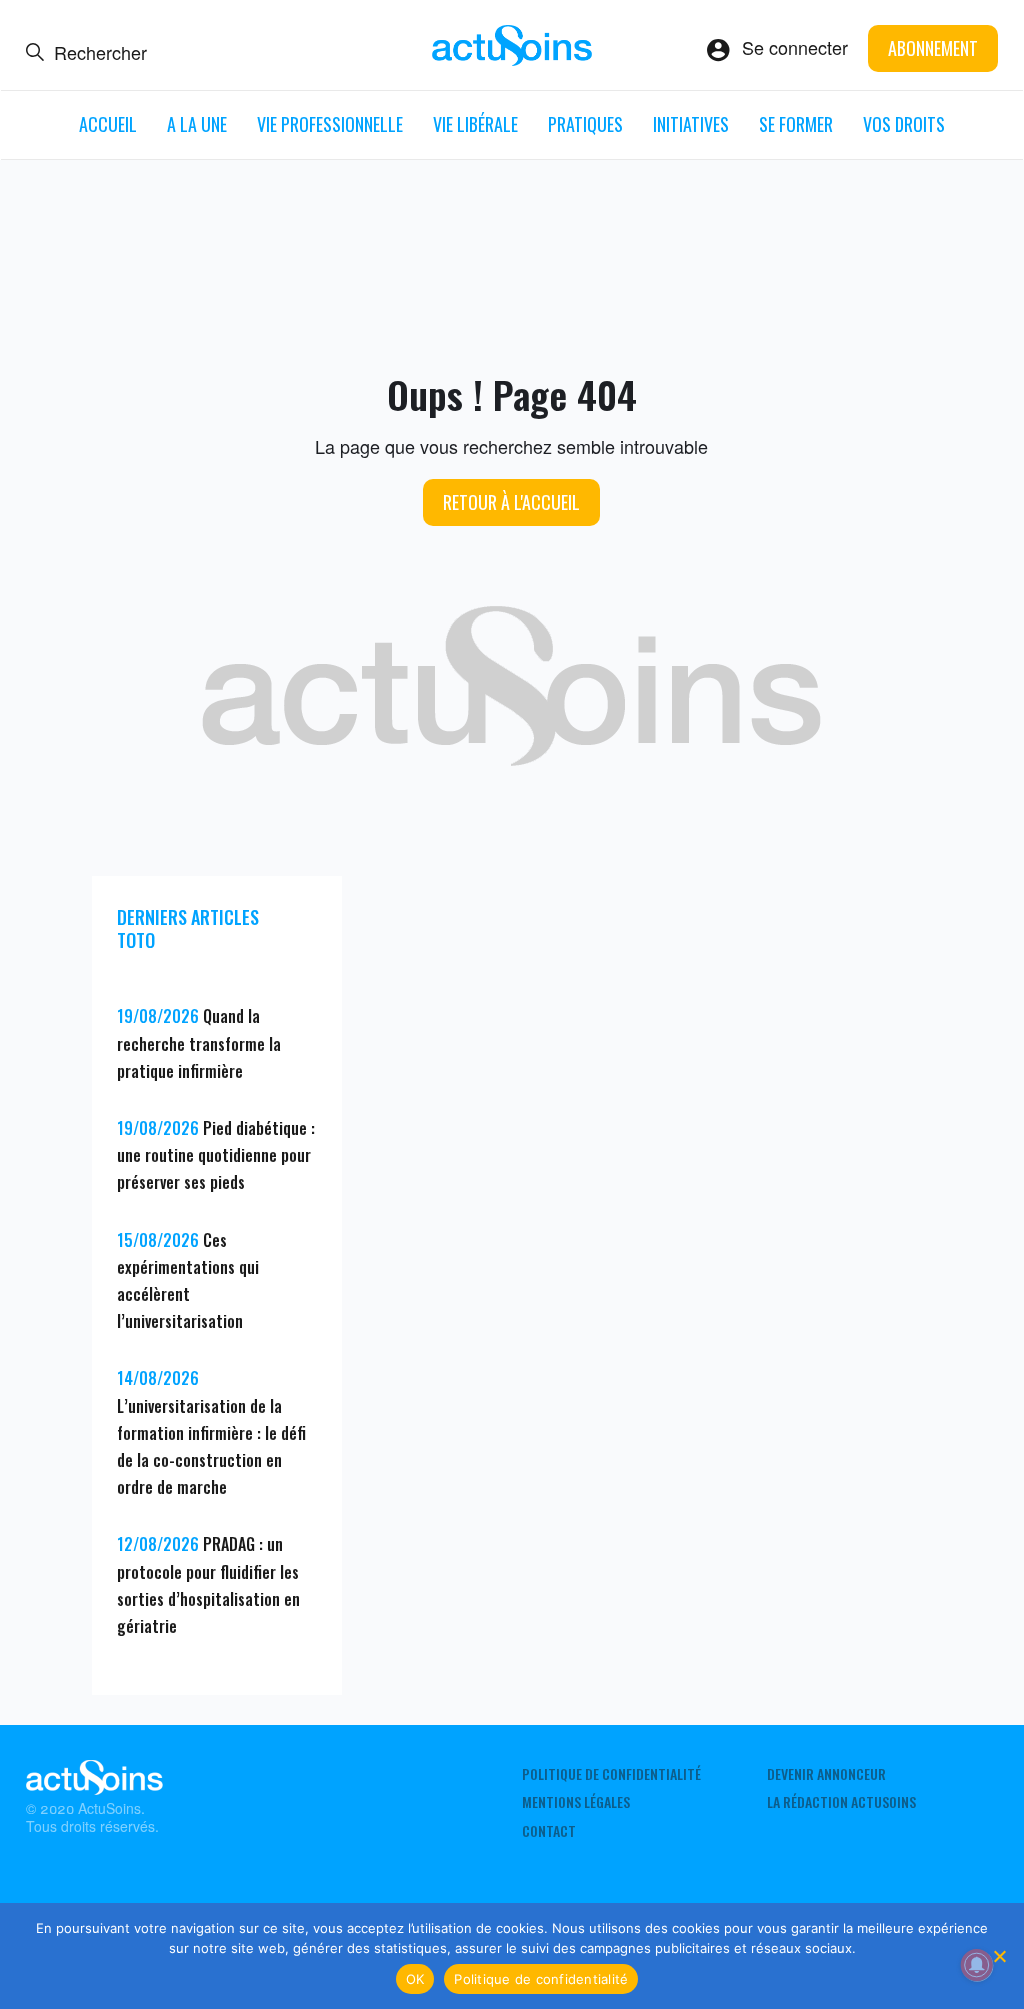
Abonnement (933, 48)
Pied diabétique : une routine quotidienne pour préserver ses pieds (216, 1155)
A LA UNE (197, 124)
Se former (796, 124)
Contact (549, 1831)
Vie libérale (475, 124)
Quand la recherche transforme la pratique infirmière (199, 1043)
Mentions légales (576, 1802)
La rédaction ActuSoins (841, 1802)
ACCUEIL (108, 124)
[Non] (999, 1956)
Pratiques (585, 124)
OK (415, 1979)
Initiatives (691, 124)
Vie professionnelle (330, 124)
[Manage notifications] (977, 1965)
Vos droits (904, 124)
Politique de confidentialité (611, 1774)
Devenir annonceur (826, 1774)
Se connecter (795, 47)
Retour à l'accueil (511, 502)
